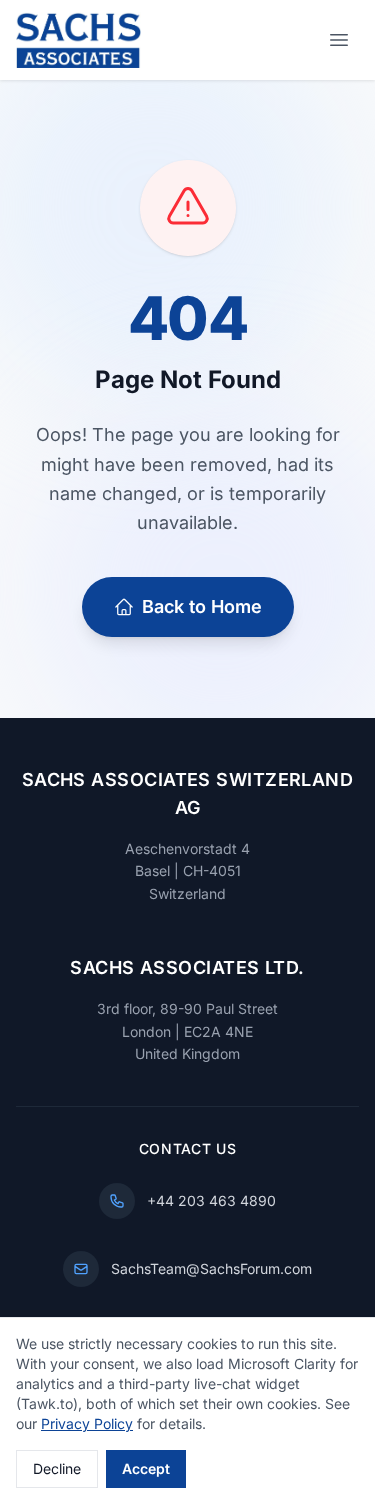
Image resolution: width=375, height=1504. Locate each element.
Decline (57, 1468)
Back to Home (202, 606)
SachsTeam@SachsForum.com (211, 1268)
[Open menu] (339, 40)
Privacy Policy (87, 1423)
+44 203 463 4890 (211, 1200)
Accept (146, 1468)
